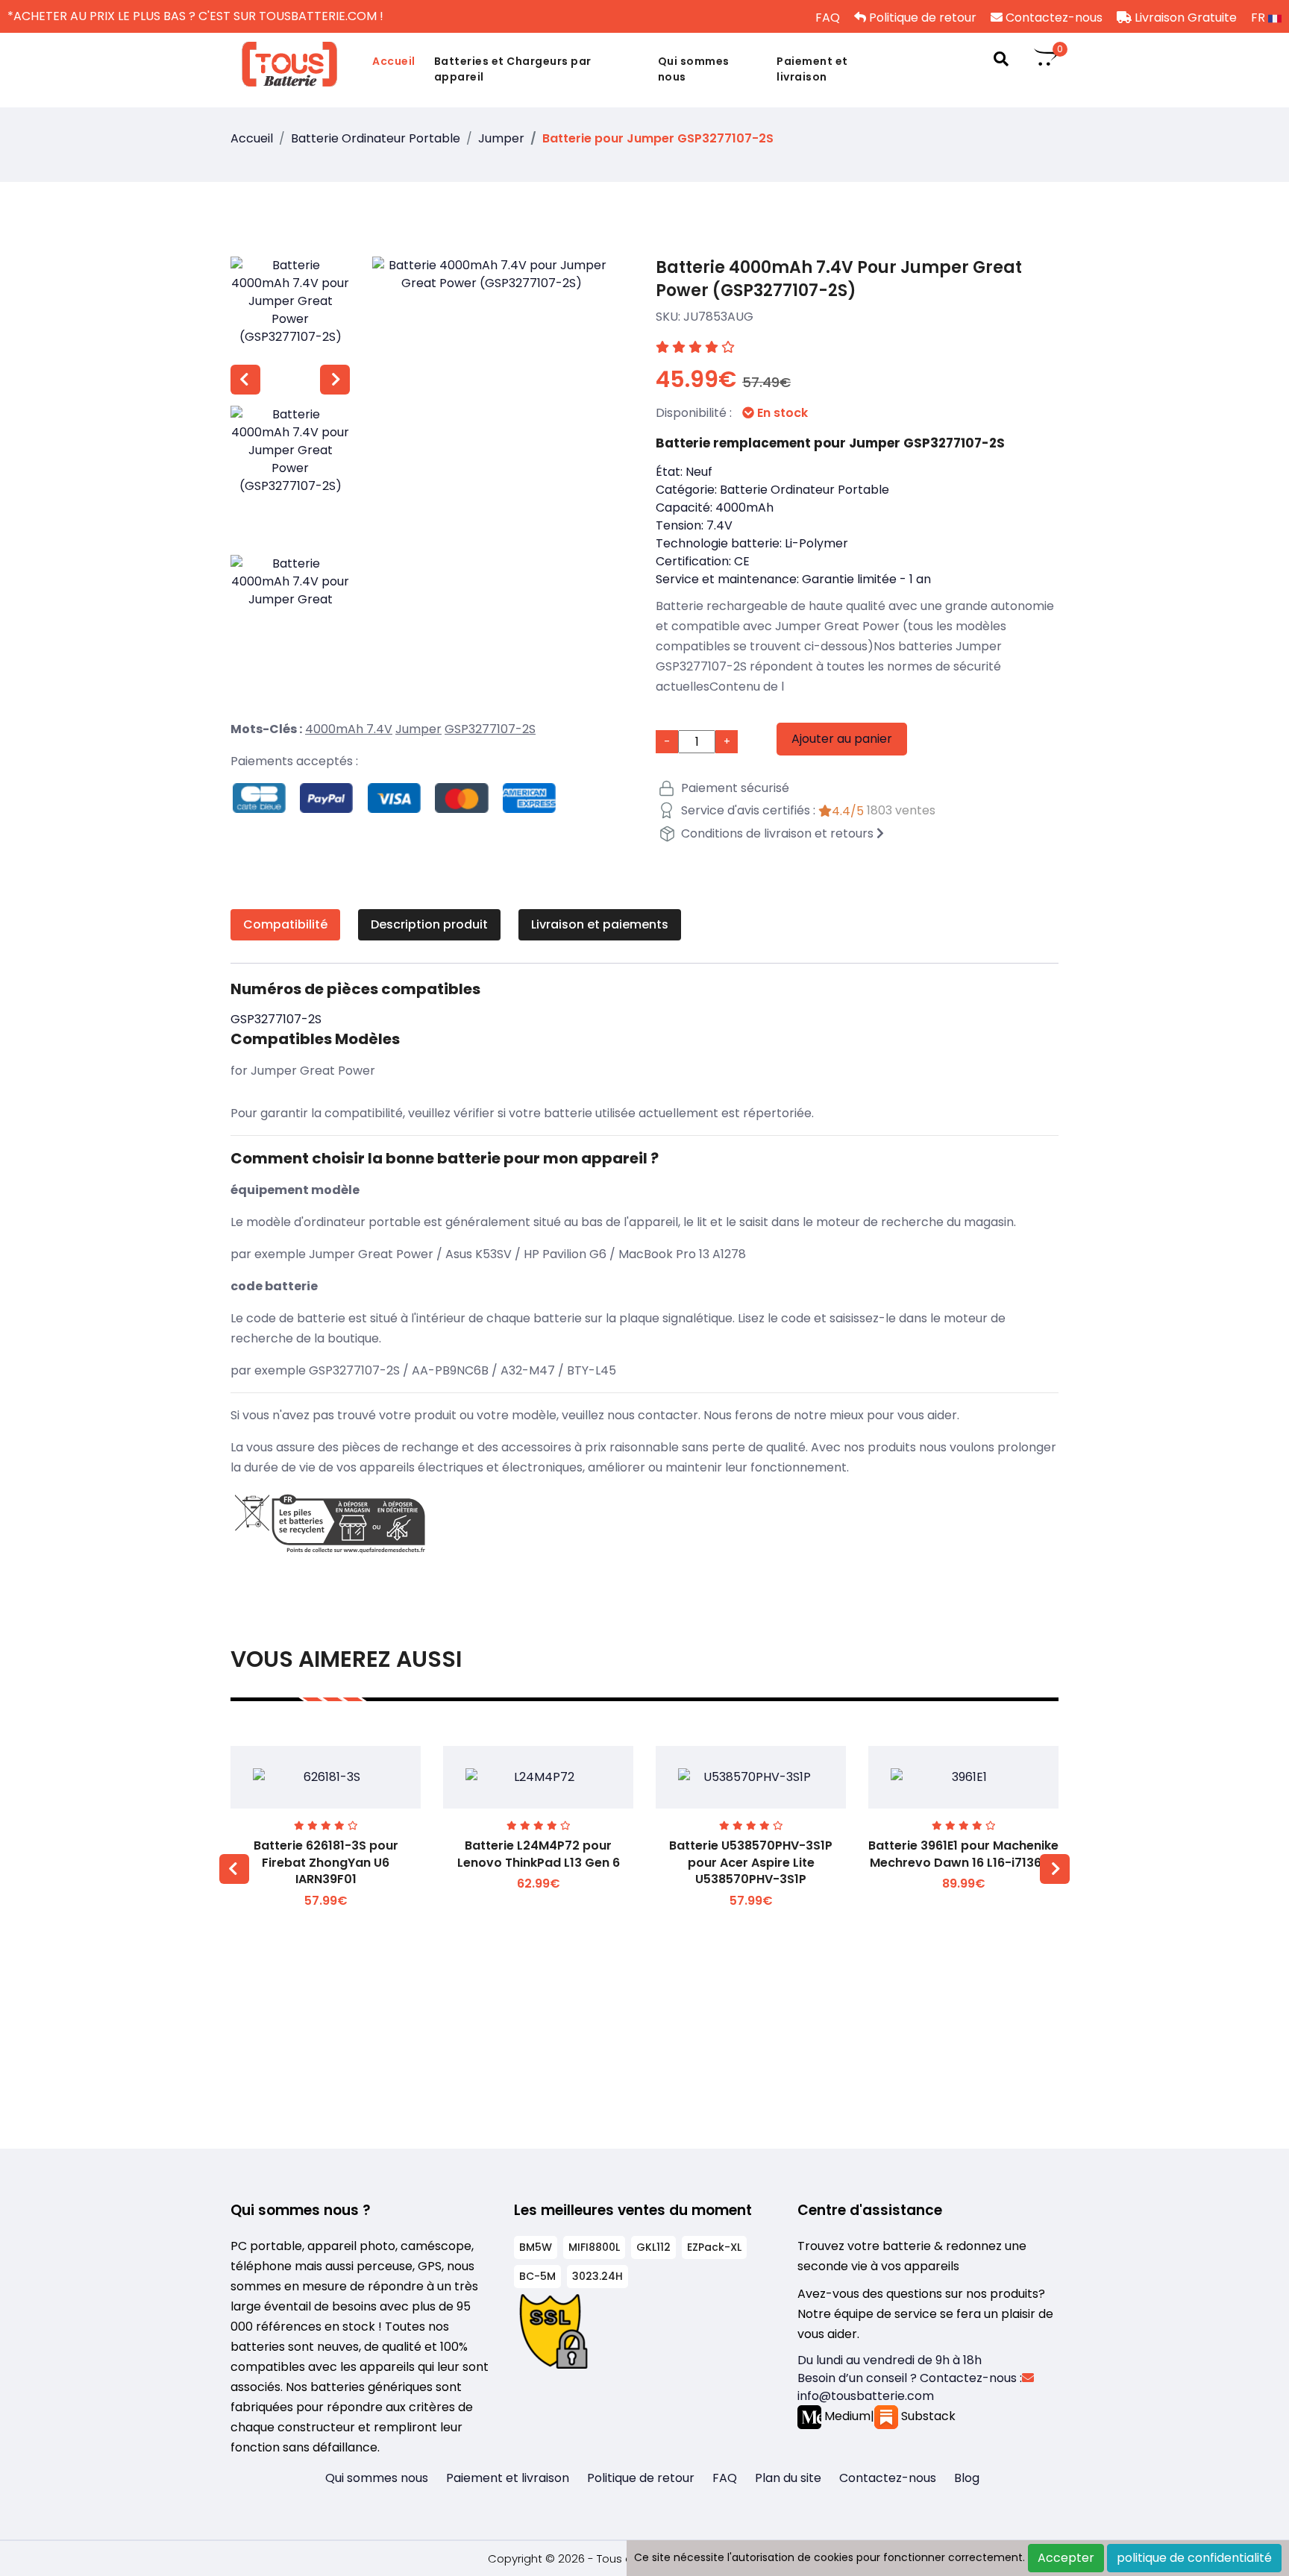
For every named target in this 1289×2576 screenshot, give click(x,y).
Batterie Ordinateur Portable (376, 138)
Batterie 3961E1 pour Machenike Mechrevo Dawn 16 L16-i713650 (963, 1854)
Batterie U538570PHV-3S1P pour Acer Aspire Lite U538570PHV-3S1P (751, 1862)
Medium (846, 2416)
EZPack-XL (714, 2247)
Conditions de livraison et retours (777, 833)
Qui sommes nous (694, 69)
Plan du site (788, 2478)
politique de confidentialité (1194, 2558)
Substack (927, 2416)
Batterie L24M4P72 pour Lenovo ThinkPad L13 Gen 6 (539, 1854)
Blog (967, 2478)
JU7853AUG (718, 317)
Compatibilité (285, 924)
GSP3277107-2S (490, 729)
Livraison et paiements (600, 924)
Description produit (429, 924)
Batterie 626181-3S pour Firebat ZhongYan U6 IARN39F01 (326, 1862)
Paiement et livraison (812, 69)
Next (335, 380)
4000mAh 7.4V (349, 729)
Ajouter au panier (842, 739)
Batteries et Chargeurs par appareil (513, 69)
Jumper (501, 138)
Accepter (1066, 2558)
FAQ (826, 18)
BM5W (536, 2247)
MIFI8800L (594, 2247)
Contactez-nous (1053, 18)
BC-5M (537, 2276)
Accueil (394, 61)
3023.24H (598, 2276)
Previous (245, 380)
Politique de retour (921, 18)
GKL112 (653, 2247)
